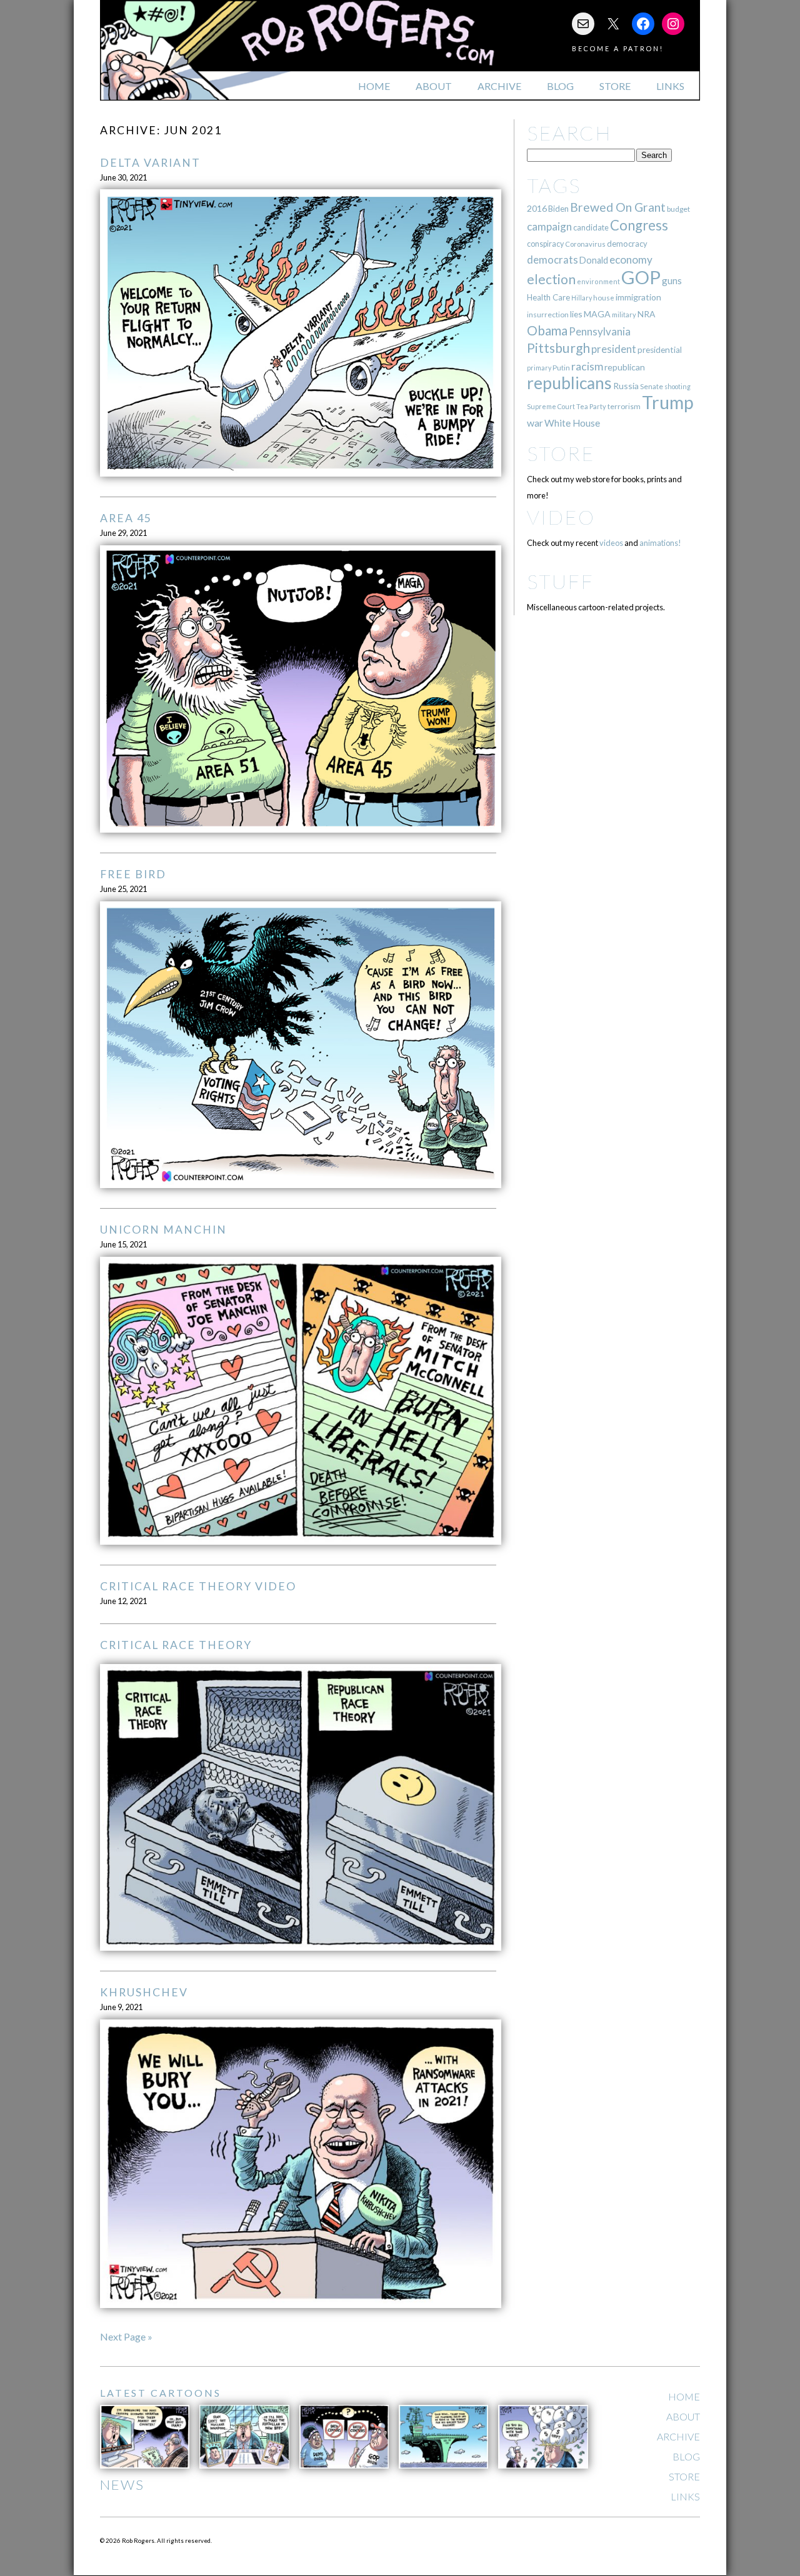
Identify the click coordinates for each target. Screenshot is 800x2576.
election (551, 279)
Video (561, 517)
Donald (594, 260)
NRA (646, 314)
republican (625, 367)
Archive (499, 86)
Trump (668, 402)
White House (572, 423)
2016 (537, 208)
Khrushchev (144, 1992)
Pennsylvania (600, 331)
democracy (627, 244)
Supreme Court (551, 406)
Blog (560, 86)
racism (587, 366)
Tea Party (591, 406)
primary (539, 368)
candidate (591, 227)
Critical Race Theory (176, 1645)
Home (374, 86)
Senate (652, 386)
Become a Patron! (618, 48)
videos (611, 543)
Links (670, 86)
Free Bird (133, 874)
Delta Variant (150, 163)
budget (678, 209)
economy (631, 260)
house (604, 298)
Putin (561, 368)
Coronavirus (585, 244)
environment (598, 281)
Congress (639, 225)
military (624, 315)
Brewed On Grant (618, 207)
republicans (569, 383)
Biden (558, 209)
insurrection (548, 315)
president (614, 349)
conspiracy (545, 244)
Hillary (582, 298)
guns (672, 280)
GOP (641, 277)
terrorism (624, 406)
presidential (660, 350)
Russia (626, 386)
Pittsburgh (558, 348)
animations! (660, 543)
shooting (677, 386)
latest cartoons (161, 2393)
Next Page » (126, 2336)
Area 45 (126, 518)
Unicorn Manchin (163, 1230)
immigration (638, 297)
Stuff (560, 581)
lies (576, 314)
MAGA (597, 314)
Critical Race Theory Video (198, 1586)
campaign (549, 226)
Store (615, 86)
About (434, 86)
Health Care (548, 297)
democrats (552, 260)
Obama (547, 330)
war (535, 423)
